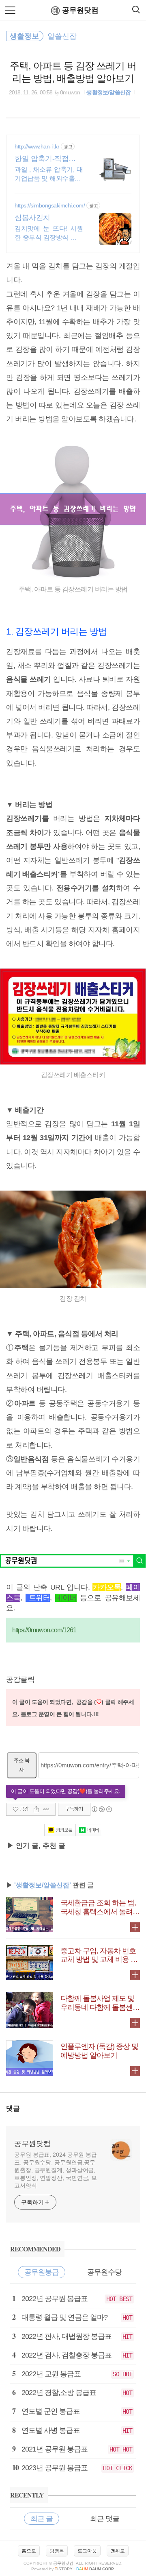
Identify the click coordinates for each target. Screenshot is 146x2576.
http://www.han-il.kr (37, 146)
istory (64, 2569)
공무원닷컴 (80, 10)
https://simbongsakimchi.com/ (50, 205)
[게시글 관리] (46, 1809)
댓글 (13, 2108)
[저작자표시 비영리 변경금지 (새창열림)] (101, 1809)
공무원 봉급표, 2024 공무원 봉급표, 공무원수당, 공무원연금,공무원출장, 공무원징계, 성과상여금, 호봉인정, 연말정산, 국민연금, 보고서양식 (56, 2170)
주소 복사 (22, 1765)
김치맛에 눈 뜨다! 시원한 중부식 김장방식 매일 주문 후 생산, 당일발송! (49, 233)
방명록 (57, 2551)
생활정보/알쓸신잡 (108, 92)
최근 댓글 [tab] (105, 2519)
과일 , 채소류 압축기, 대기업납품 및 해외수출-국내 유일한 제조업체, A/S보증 (49, 174)
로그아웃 (87, 2551)
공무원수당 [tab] (104, 2272)
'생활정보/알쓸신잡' (43, 1885)
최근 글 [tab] (42, 2519)
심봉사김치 (32, 218)
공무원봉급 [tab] (42, 2272)
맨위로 (118, 2551)
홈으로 (29, 2551)
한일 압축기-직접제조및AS (49, 159)
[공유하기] (36, 1809)
